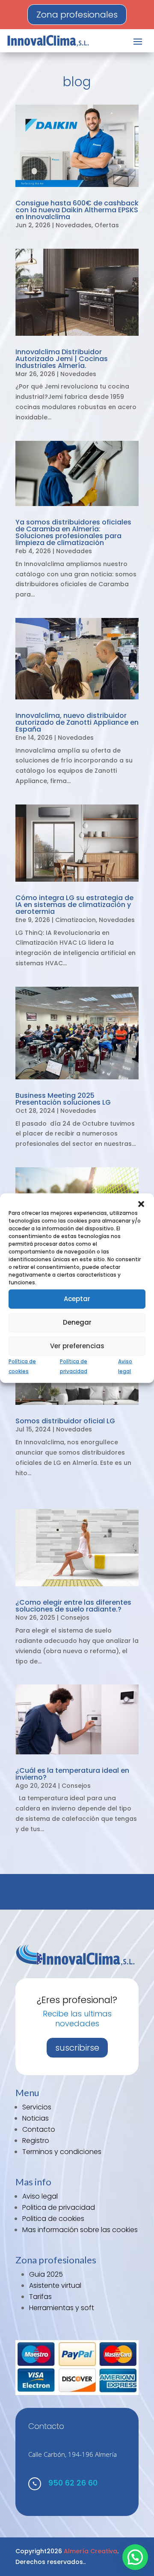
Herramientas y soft (62, 2308)
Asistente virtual (55, 2285)
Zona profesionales (77, 15)
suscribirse (77, 2048)
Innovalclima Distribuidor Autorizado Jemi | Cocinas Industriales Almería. (62, 359)
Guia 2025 (46, 2274)
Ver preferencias (77, 1346)
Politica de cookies (53, 2219)
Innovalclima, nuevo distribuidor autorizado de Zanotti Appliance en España (77, 722)
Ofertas (107, 225)
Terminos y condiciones (62, 2152)
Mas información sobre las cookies (80, 2230)
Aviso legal (40, 2196)
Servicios (37, 2107)
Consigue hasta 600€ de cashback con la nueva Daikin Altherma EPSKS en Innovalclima (77, 210)
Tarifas (40, 2297)
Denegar (77, 1322)
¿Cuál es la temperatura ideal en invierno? (72, 1774)
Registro (36, 2141)
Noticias (36, 2118)
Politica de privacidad (59, 2207)
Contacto (39, 2129)
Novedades (74, 225)
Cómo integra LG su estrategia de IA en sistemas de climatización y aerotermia (74, 905)
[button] (141, 1204)
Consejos (75, 1618)
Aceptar (77, 1299)
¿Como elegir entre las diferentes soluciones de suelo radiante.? (73, 1606)
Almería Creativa (90, 2551)
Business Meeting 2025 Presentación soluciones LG (63, 1099)
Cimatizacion (76, 920)
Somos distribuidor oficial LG (65, 1421)
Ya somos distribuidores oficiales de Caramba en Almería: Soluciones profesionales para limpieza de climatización (73, 532)
